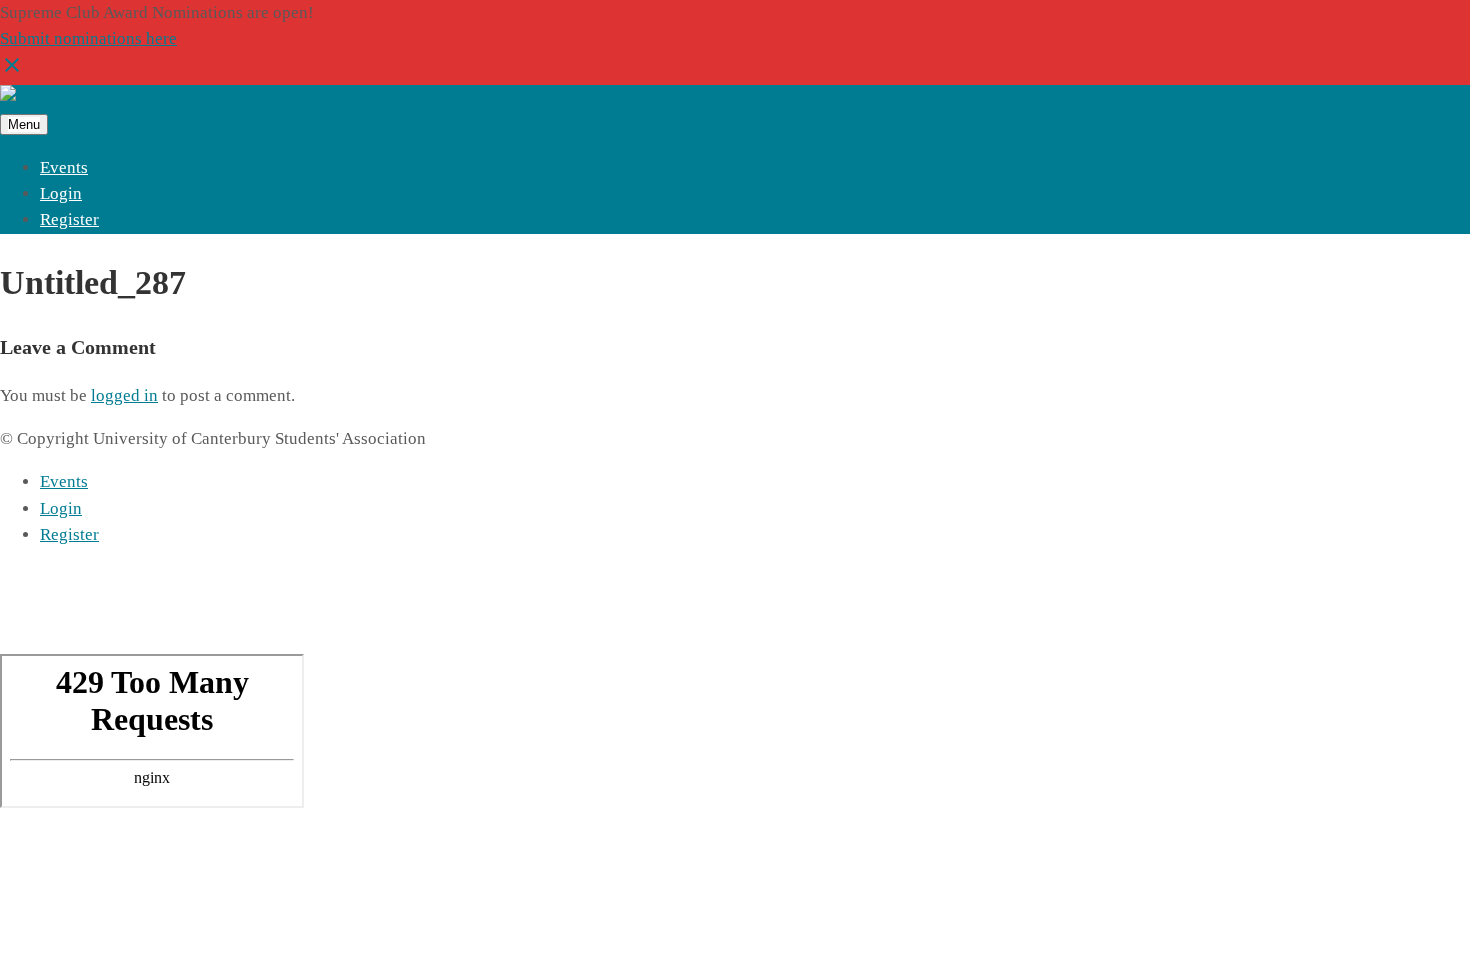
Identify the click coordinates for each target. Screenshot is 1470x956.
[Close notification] (12, 71)
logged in (124, 395)
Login (61, 193)
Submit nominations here (88, 38)
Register (69, 219)
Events (64, 167)
